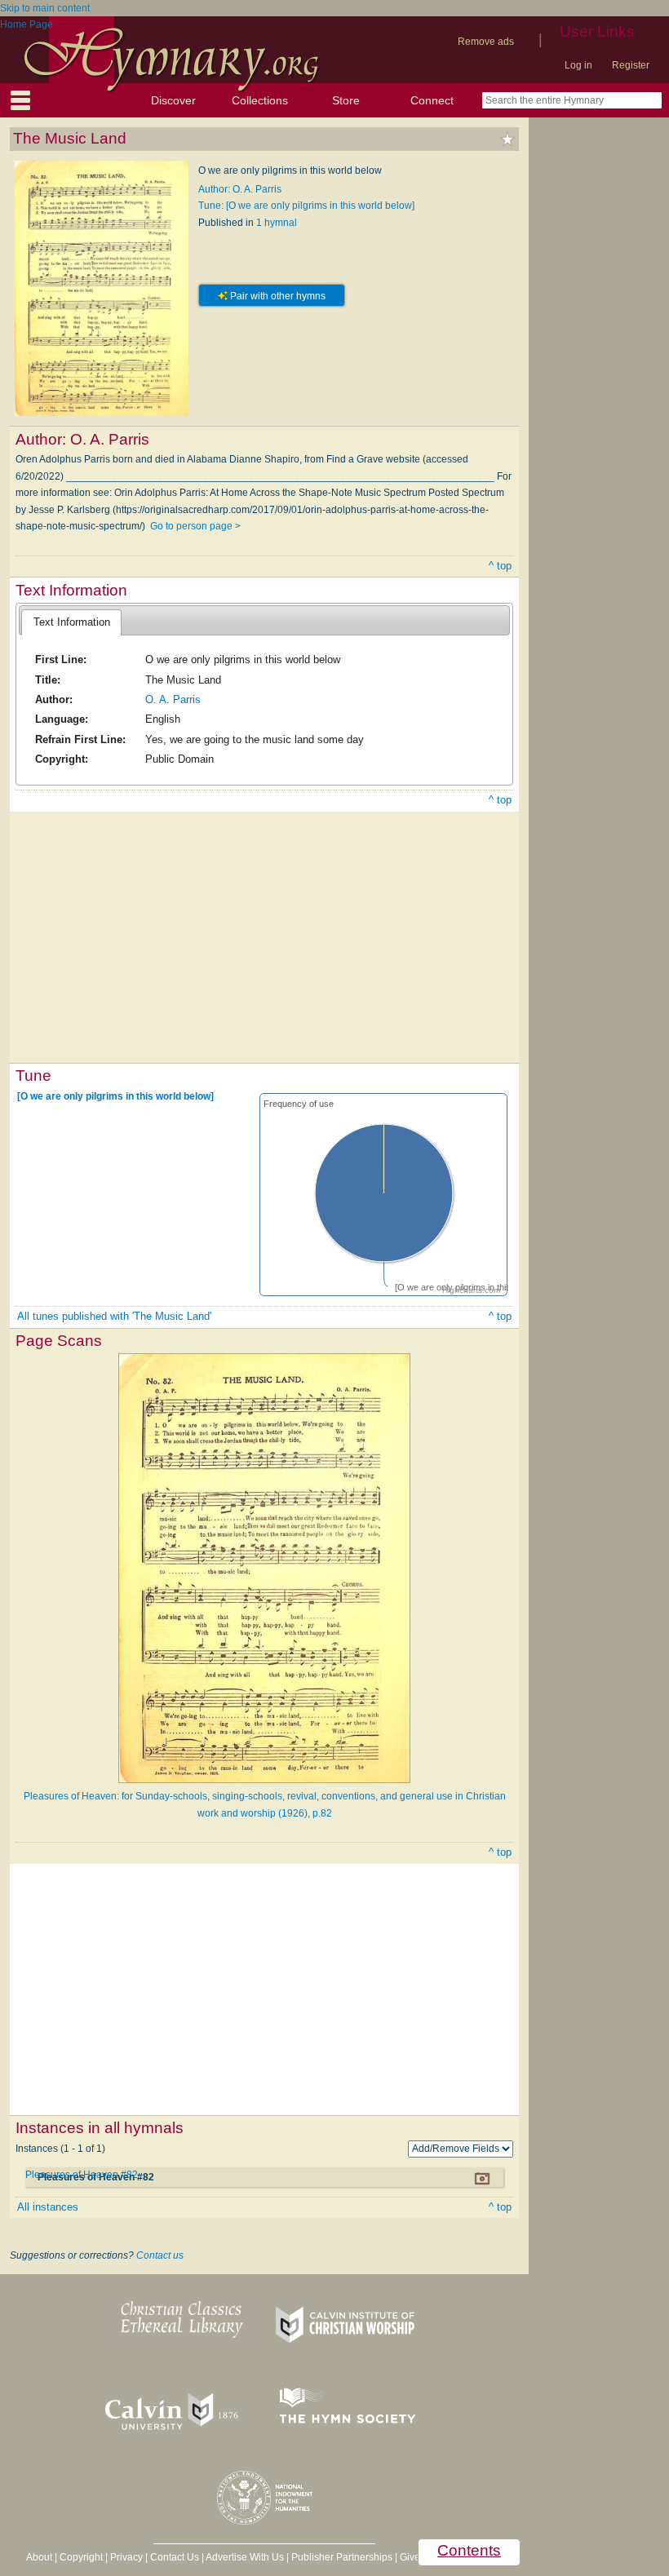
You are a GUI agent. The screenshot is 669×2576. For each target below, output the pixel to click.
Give (410, 2557)
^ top (500, 566)
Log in (578, 65)
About (39, 2557)
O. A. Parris (173, 699)
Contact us (160, 2255)
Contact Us (175, 2557)
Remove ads (486, 42)
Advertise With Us (245, 2557)
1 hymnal (277, 223)
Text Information (72, 622)
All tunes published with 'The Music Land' (114, 1316)
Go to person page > (195, 526)
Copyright (81, 2557)
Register (631, 65)
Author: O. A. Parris (240, 189)
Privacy (126, 2557)
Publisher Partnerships (342, 2557)
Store (346, 100)
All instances (48, 2207)
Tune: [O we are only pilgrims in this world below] (306, 206)
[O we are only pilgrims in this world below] (115, 1096)
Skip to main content (45, 8)
